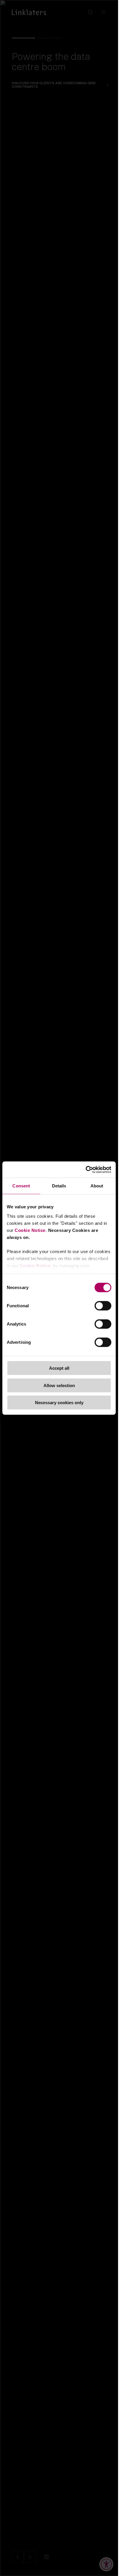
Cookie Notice (30, 1230)
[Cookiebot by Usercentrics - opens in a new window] (86, 1169)
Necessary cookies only (59, 1403)
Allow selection (59, 1385)
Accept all (59, 1368)
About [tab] (97, 1186)
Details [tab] (59, 1186)
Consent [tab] (21, 1186)
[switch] (103, 1306)
